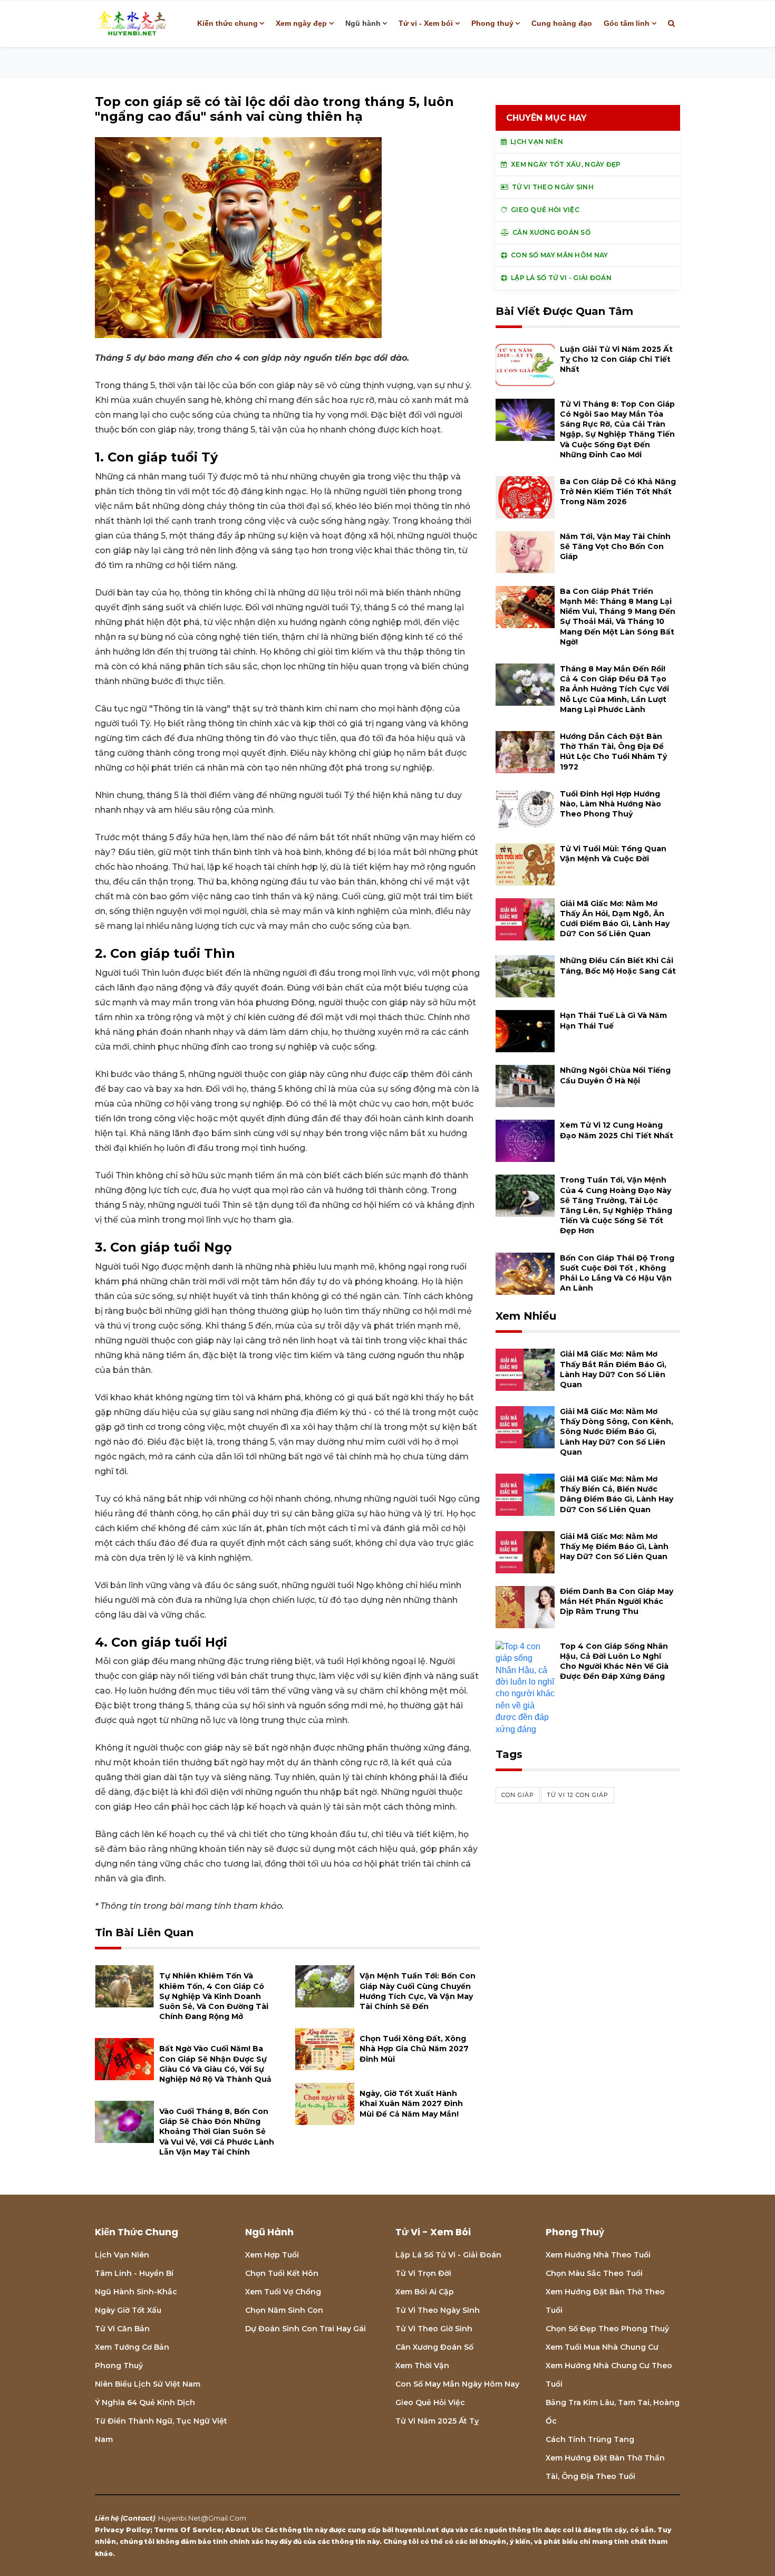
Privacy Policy (123, 2530)
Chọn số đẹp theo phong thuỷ (607, 2329)
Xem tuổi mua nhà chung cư (602, 2347)
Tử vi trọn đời (423, 2273)
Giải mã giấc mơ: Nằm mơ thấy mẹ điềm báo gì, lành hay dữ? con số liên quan (614, 1546)
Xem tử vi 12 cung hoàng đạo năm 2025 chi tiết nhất (617, 1130)
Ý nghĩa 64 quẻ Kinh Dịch (145, 2402)
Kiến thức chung (227, 23)
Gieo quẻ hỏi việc (430, 2402)
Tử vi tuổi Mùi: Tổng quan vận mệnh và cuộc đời (613, 854)
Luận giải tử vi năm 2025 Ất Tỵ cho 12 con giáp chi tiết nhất (616, 359)
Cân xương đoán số (434, 2347)
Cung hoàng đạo (562, 23)
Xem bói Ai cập (425, 2292)
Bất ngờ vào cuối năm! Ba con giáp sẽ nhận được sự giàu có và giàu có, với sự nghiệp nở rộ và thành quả (215, 2064)
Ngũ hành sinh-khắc (136, 2292)
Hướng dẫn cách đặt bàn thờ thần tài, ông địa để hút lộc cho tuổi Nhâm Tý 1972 (613, 752)
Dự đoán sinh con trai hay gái (306, 2329)
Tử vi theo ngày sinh (438, 2310)
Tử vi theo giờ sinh (434, 2329)
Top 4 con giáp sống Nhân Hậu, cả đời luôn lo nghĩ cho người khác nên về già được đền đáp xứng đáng (614, 1661)
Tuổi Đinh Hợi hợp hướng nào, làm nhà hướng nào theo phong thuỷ (611, 804)
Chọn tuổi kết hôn (282, 2273)
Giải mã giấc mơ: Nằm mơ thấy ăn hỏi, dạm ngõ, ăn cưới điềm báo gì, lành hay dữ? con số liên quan (615, 919)
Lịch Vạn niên (122, 2255)
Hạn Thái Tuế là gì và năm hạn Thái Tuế (613, 1020)
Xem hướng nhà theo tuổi (598, 2255)
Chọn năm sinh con (284, 2310)
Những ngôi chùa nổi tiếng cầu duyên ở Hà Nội (615, 1075)
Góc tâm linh (627, 23)
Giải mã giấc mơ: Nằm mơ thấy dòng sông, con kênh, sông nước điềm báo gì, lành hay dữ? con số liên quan (617, 1432)
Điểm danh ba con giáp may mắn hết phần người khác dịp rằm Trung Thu (617, 1601)
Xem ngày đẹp (301, 23)
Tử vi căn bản (122, 2329)
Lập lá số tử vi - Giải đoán (448, 2255)
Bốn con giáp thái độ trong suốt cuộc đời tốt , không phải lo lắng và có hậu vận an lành (617, 1273)
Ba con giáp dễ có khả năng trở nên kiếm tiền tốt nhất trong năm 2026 (618, 492)
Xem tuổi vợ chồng (283, 2292)
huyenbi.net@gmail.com (202, 2518)
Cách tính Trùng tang (590, 2439)
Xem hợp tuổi (272, 2255)
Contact (138, 2518)
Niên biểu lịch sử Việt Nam (148, 2384)
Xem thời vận (422, 2366)
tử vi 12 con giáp (578, 1795)
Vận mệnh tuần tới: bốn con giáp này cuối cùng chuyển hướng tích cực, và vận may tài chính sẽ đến (418, 1991)
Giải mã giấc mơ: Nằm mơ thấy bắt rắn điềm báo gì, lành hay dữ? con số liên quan (613, 1369)
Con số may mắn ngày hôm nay (457, 2384)
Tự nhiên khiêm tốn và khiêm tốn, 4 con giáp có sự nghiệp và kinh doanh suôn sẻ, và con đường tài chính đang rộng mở (214, 1996)
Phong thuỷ (492, 23)
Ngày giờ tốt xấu (128, 2310)
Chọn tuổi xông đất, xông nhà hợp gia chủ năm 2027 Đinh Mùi (414, 2049)
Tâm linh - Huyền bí (134, 2273)
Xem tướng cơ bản (132, 2347)
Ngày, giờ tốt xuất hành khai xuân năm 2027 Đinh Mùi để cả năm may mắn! (411, 2103)
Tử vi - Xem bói (426, 23)
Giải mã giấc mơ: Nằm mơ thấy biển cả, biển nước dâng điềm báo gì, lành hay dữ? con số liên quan (617, 1494)
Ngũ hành (363, 23)
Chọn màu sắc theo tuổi (594, 2273)
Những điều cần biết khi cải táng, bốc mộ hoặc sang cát (618, 965)
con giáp (518, 1795)
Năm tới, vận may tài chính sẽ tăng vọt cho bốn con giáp (615, 546)
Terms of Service (188, 2530)
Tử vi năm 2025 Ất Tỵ (437, 2421)
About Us (243, 2530)
